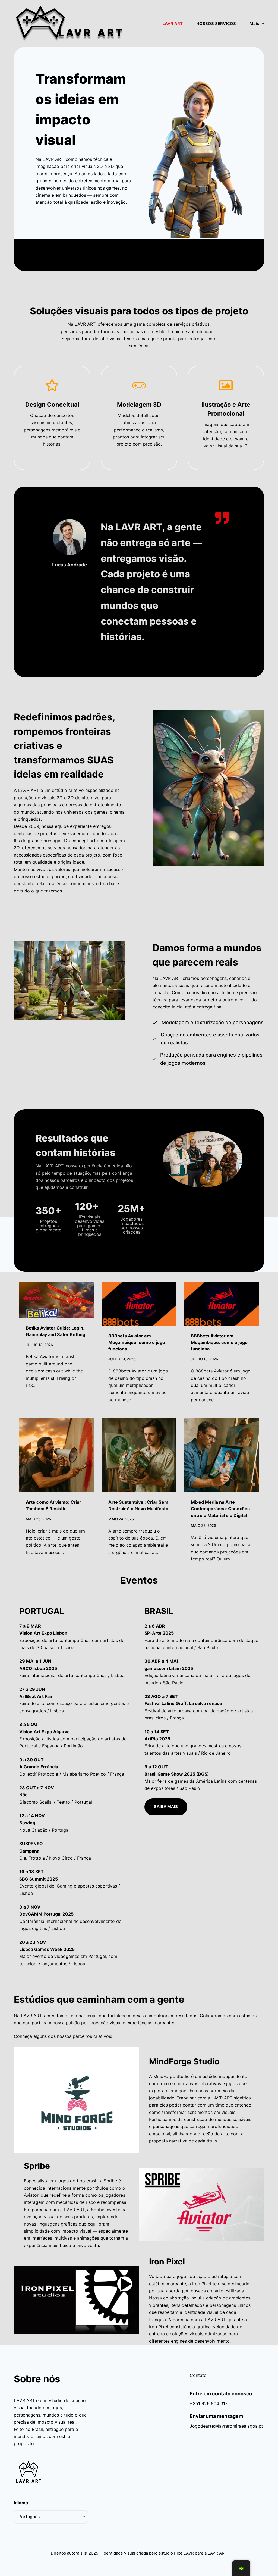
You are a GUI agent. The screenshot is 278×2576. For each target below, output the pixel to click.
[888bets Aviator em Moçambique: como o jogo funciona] (139, 1304)
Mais (254, 23)
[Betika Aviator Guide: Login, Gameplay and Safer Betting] (56, 1300)
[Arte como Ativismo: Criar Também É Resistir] (56, 1455)
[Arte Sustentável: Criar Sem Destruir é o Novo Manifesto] (139, 1455)
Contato (198, 2375)
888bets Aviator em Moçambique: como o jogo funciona (137, 1342)
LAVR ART (173, 23)
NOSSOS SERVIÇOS (216, 23)
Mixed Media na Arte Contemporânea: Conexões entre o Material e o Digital (220, 1509)
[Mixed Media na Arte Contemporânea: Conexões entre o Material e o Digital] (222, 1455)
